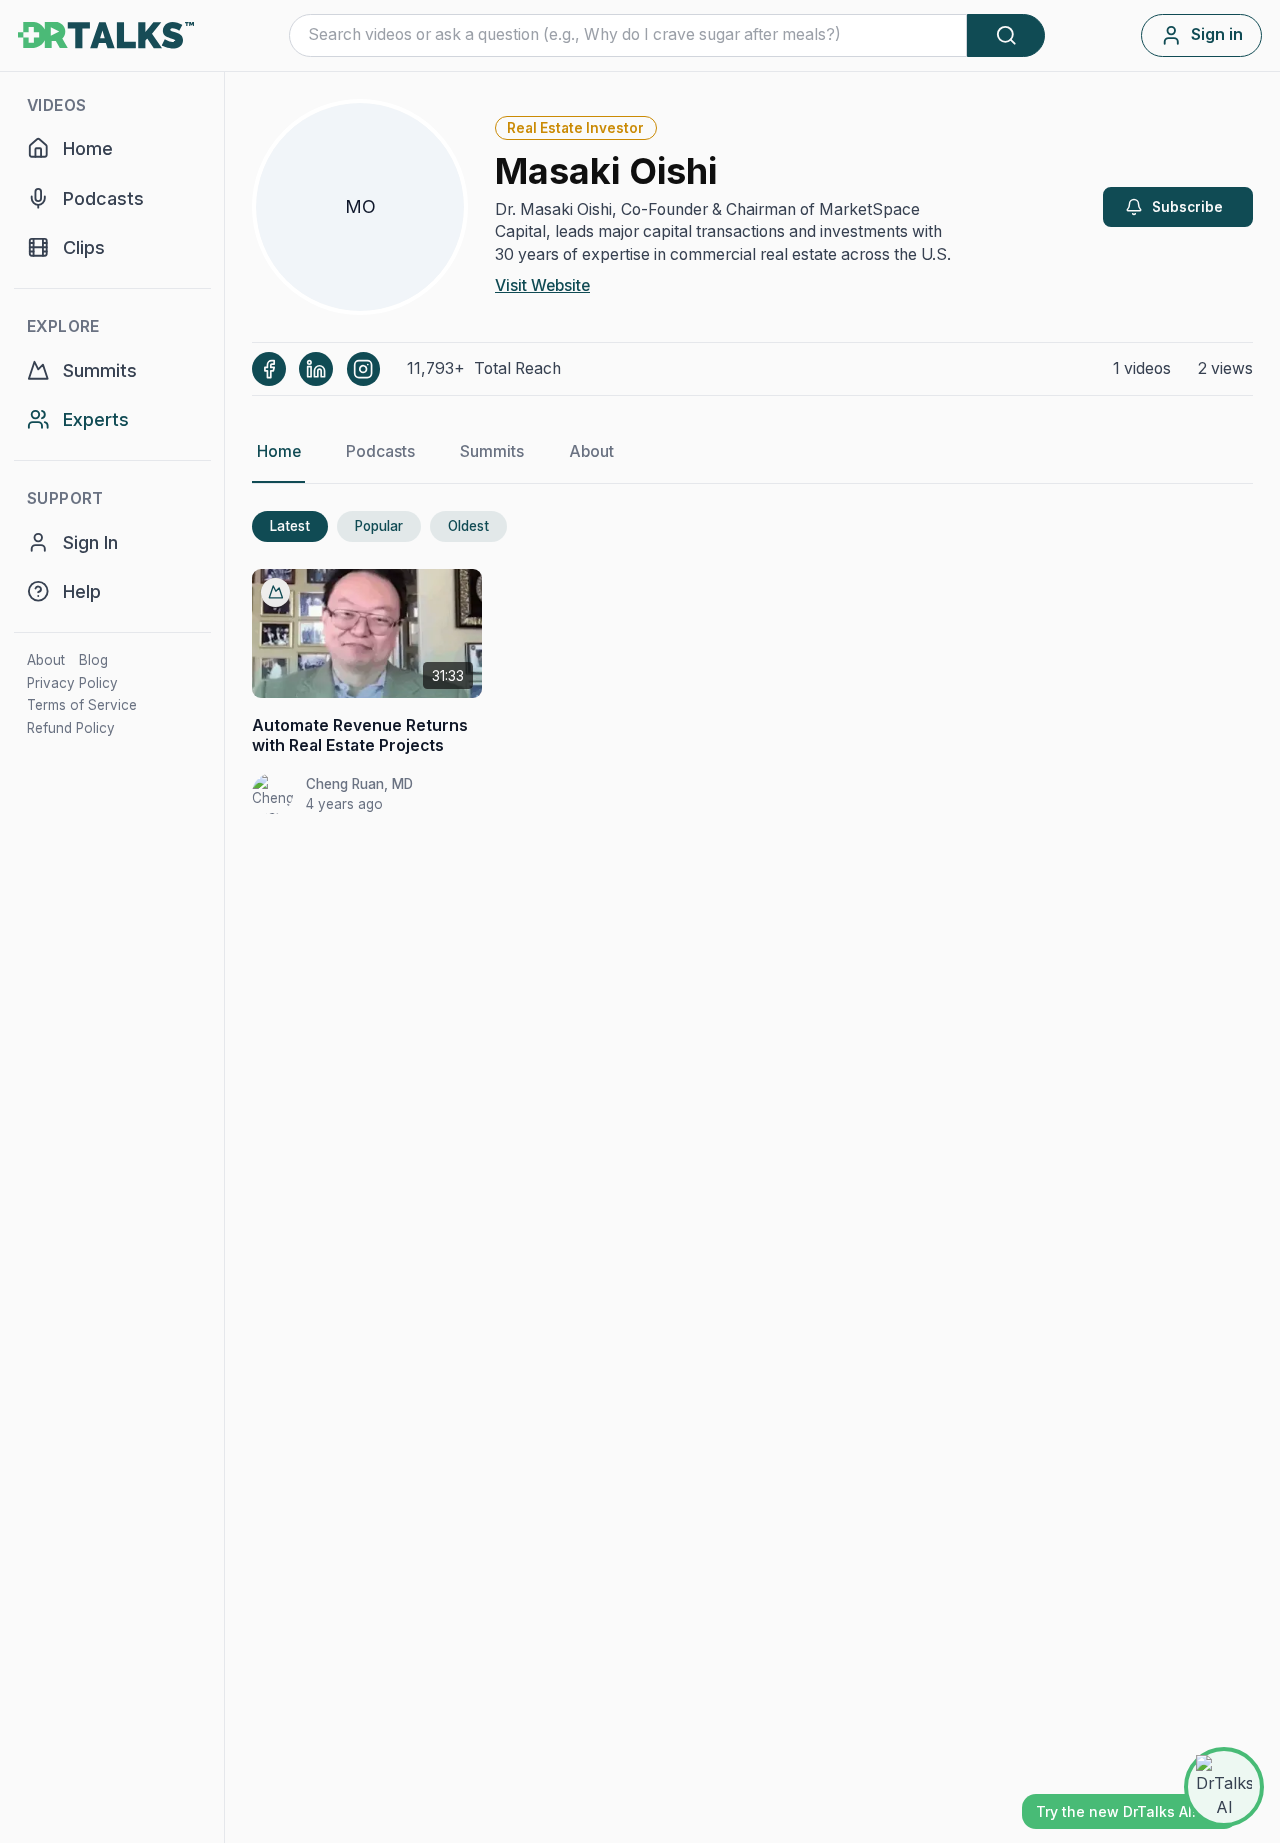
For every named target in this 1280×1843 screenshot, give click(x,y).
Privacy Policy (72, 683)
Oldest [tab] (468, 526)
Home (279, 451)
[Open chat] (1224, 1787)
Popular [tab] (379, 526)
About (46, 660)
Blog (93, 660)
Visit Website (542, 285)
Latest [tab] (290, 526)
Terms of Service (82, 705)
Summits (492, 451)
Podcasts (380, 451)
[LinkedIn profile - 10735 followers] (316, 369)
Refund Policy (71, 728)
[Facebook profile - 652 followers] (269, 369)
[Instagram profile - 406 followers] (364, 369)
